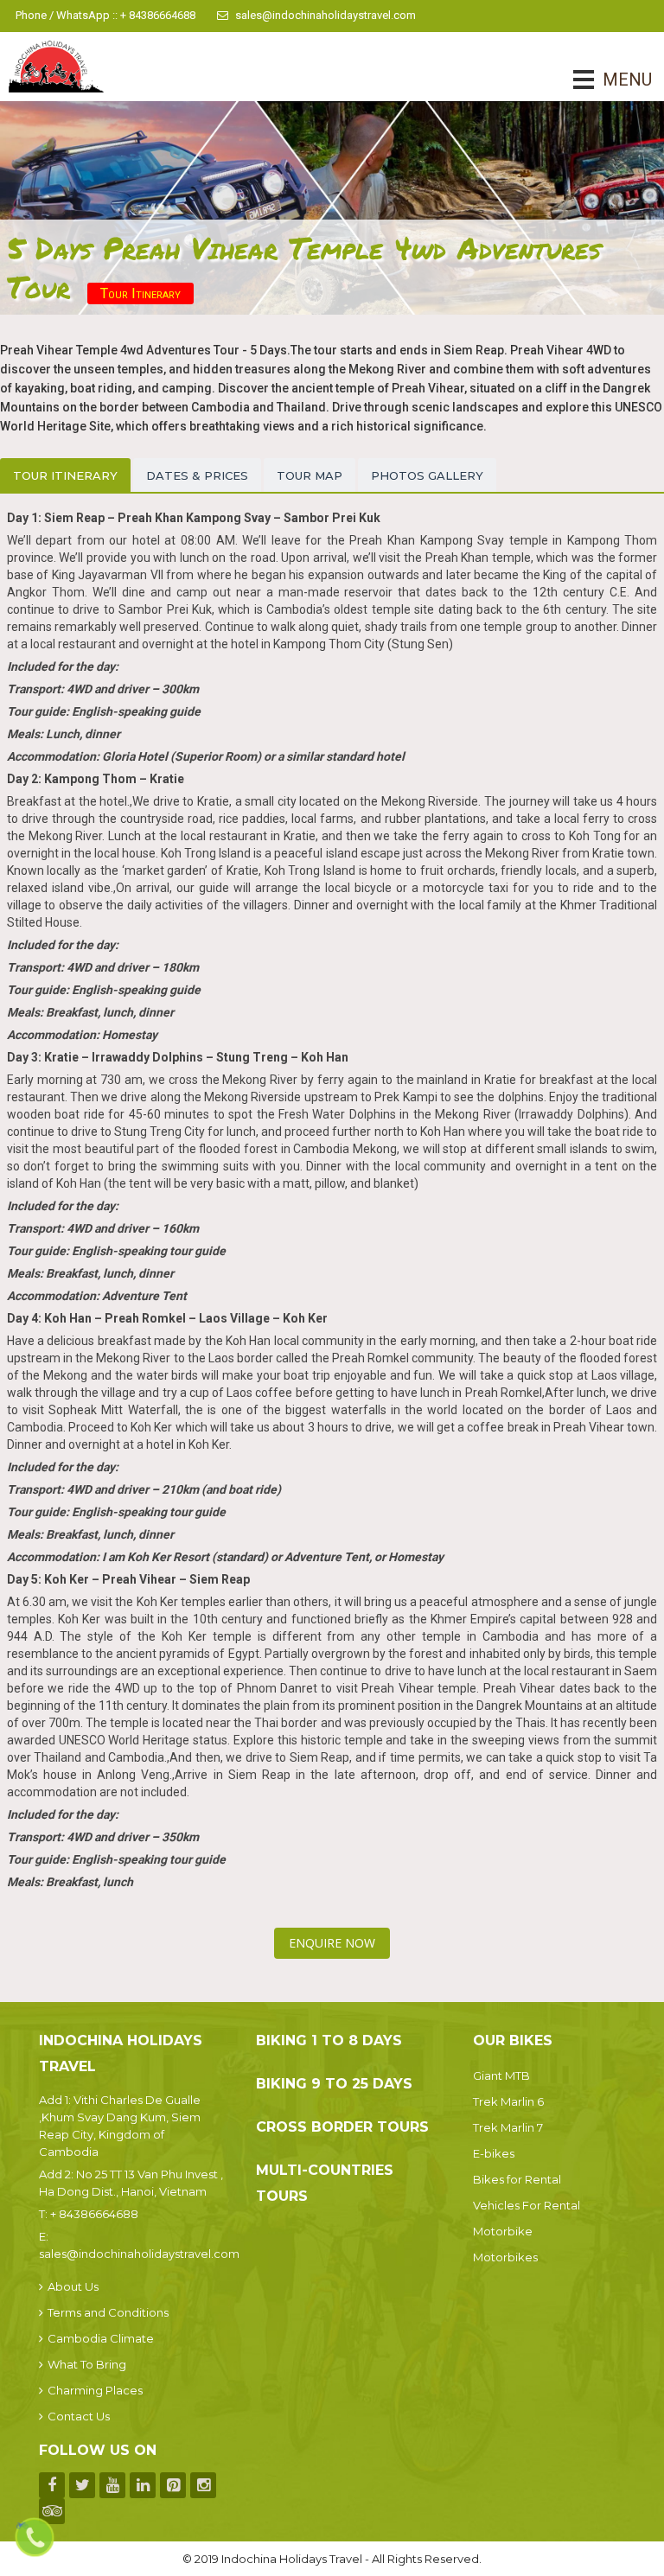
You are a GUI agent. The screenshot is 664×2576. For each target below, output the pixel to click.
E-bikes (494, 2153)
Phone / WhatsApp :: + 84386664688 (105, 15)
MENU (603, 80)
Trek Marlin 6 (508, 2101)
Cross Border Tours (342, 2127)
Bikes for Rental (517, 2179)
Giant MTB (501, 2075)
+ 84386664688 (94, 2214)
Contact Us (79, 2416)
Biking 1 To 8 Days (329, 2040)
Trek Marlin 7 (508, 2127)
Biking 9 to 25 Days (334, 2084)
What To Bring (87, 2364)
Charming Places (95, 2390)
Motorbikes (505, 2257)
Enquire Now (332, 1943)
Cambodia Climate (101, 2338)
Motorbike (503, 2231)
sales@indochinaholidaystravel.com (326, 15)
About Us (73, 2286)
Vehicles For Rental (527, 2205)
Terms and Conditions (108, 2312)
